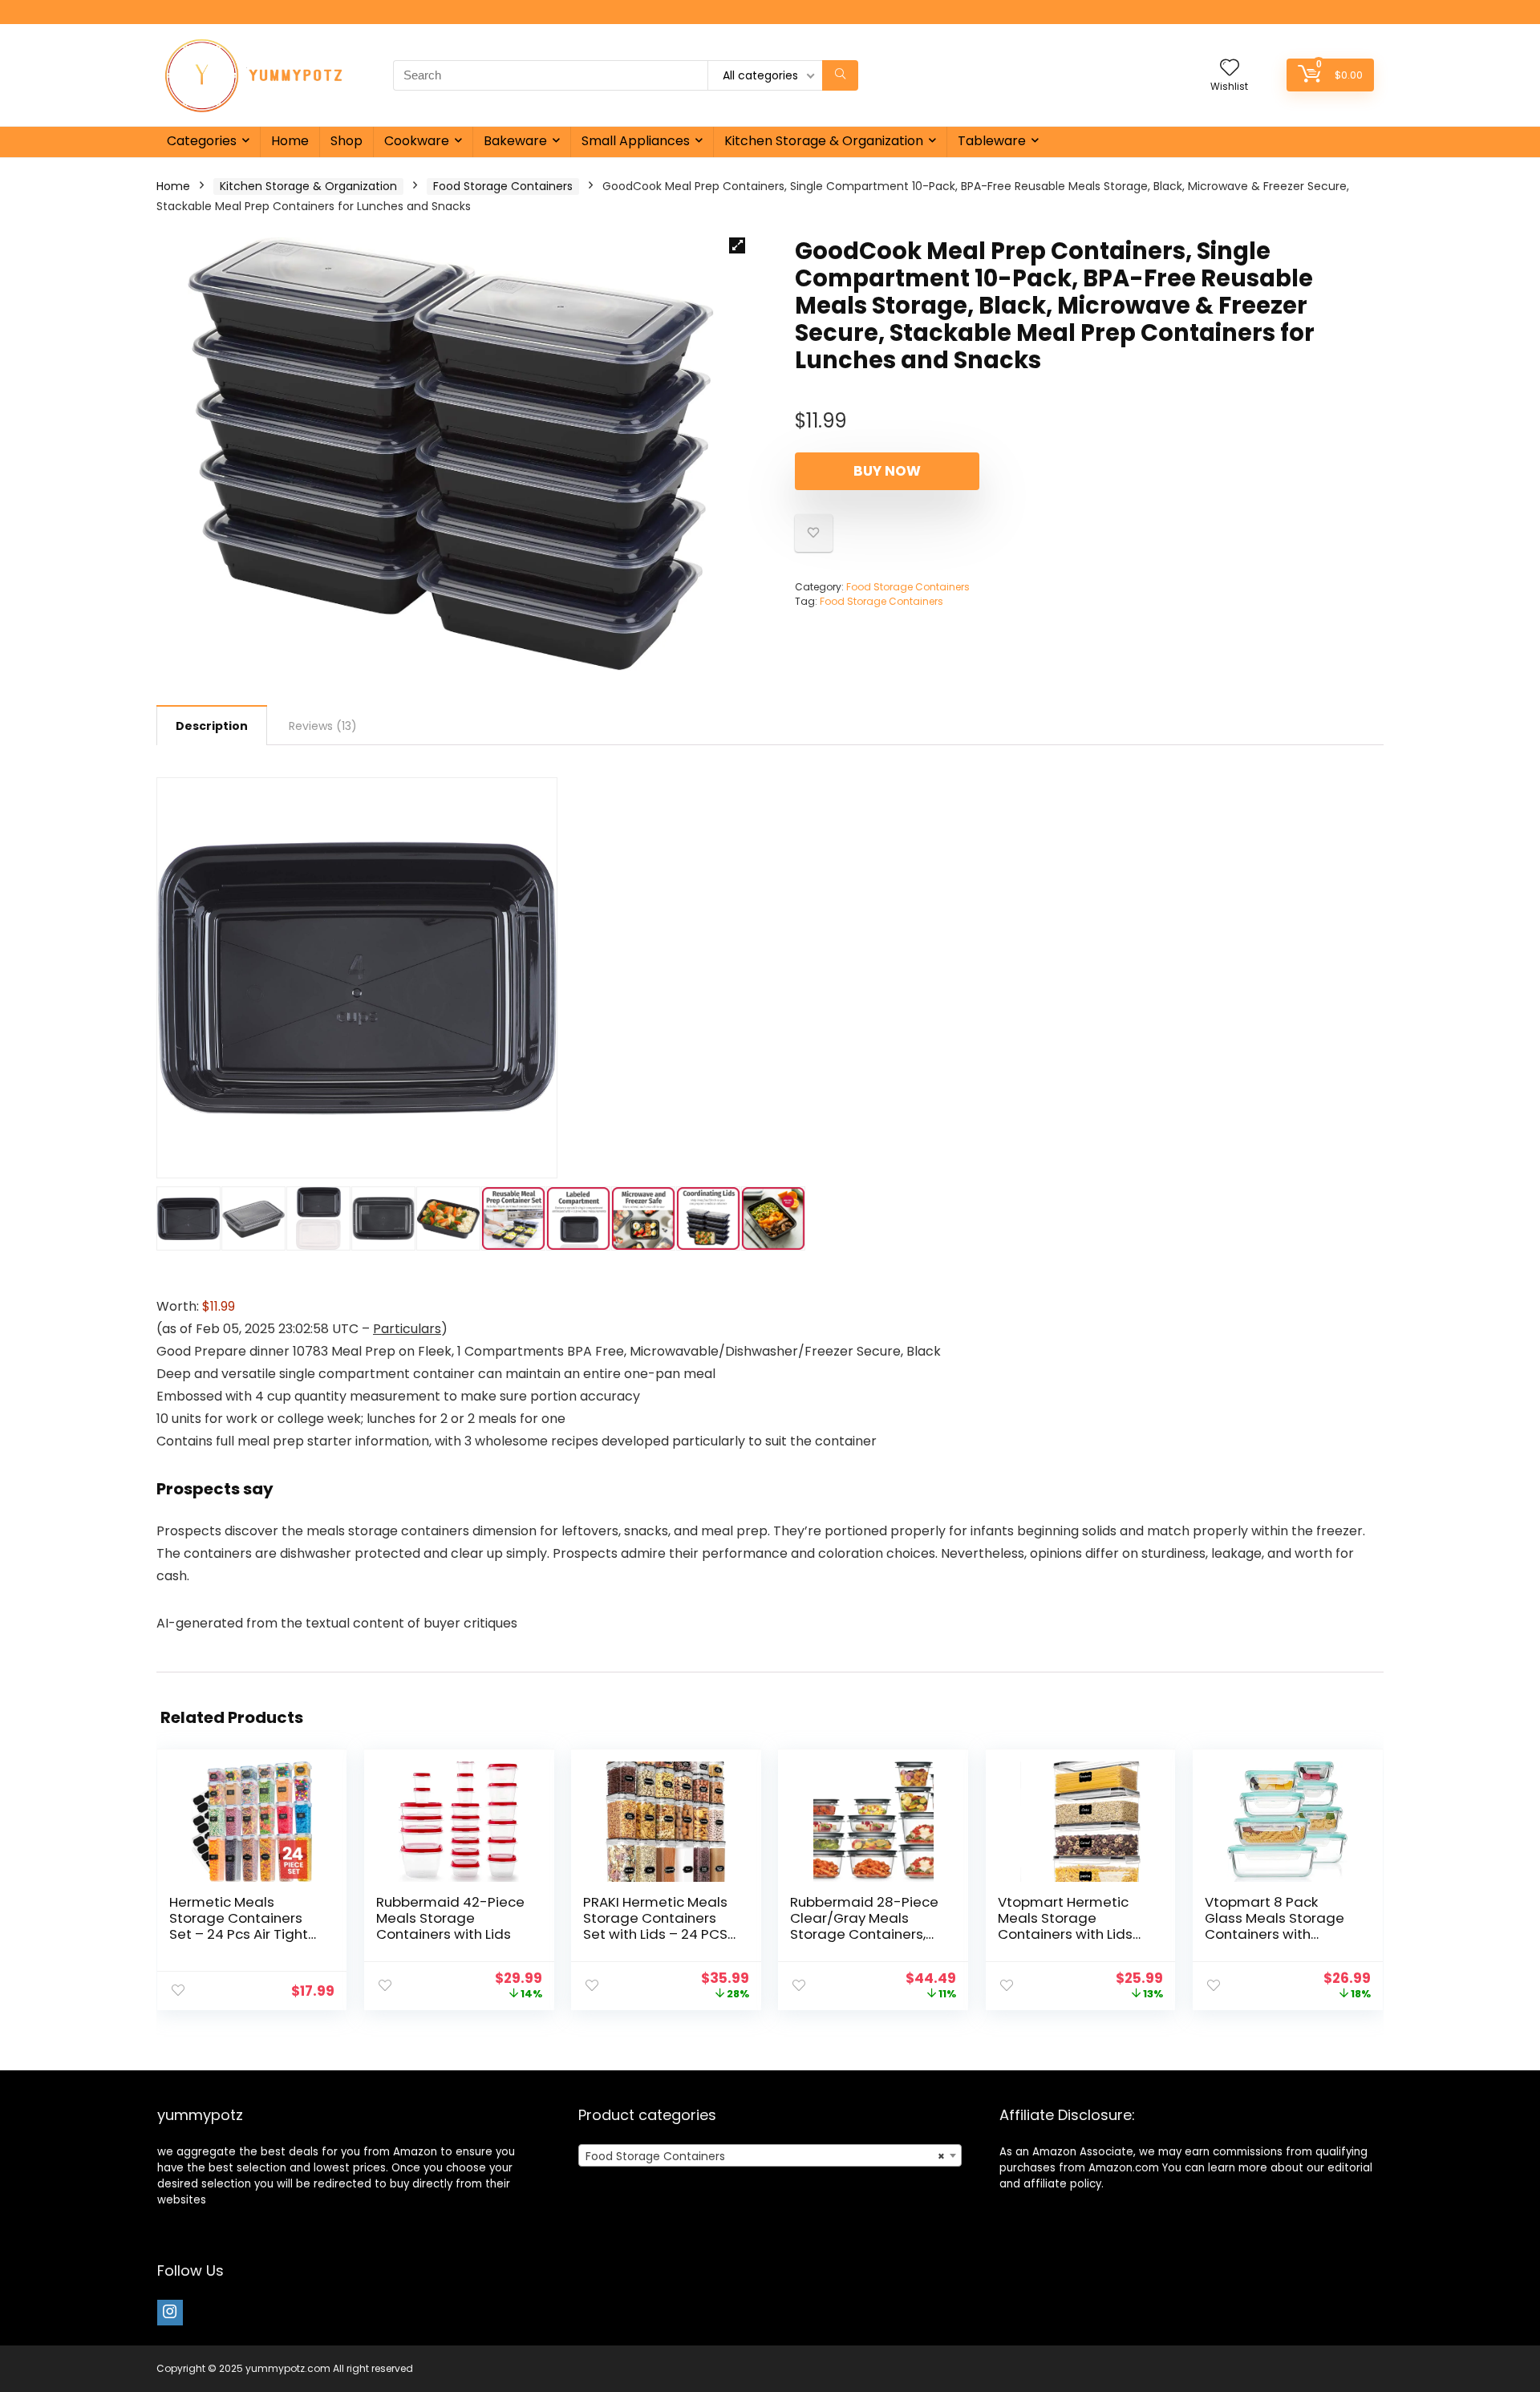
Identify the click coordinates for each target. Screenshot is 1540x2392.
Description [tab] (212, 726)
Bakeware (515, 141)
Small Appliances (636, 141)
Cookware (417, 141)
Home (290, 141)
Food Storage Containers (503, 186)
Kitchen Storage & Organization (824, 141)
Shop (346, 141)
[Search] (840, 75)
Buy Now (887, 471)
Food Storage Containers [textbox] (765, 2156)
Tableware (992, 141)
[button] (737, 245)
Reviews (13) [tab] (323, 726)
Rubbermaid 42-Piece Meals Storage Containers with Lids (450, 1918)
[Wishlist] (1230, 69)
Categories (202, 141)
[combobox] (770, 2155)
